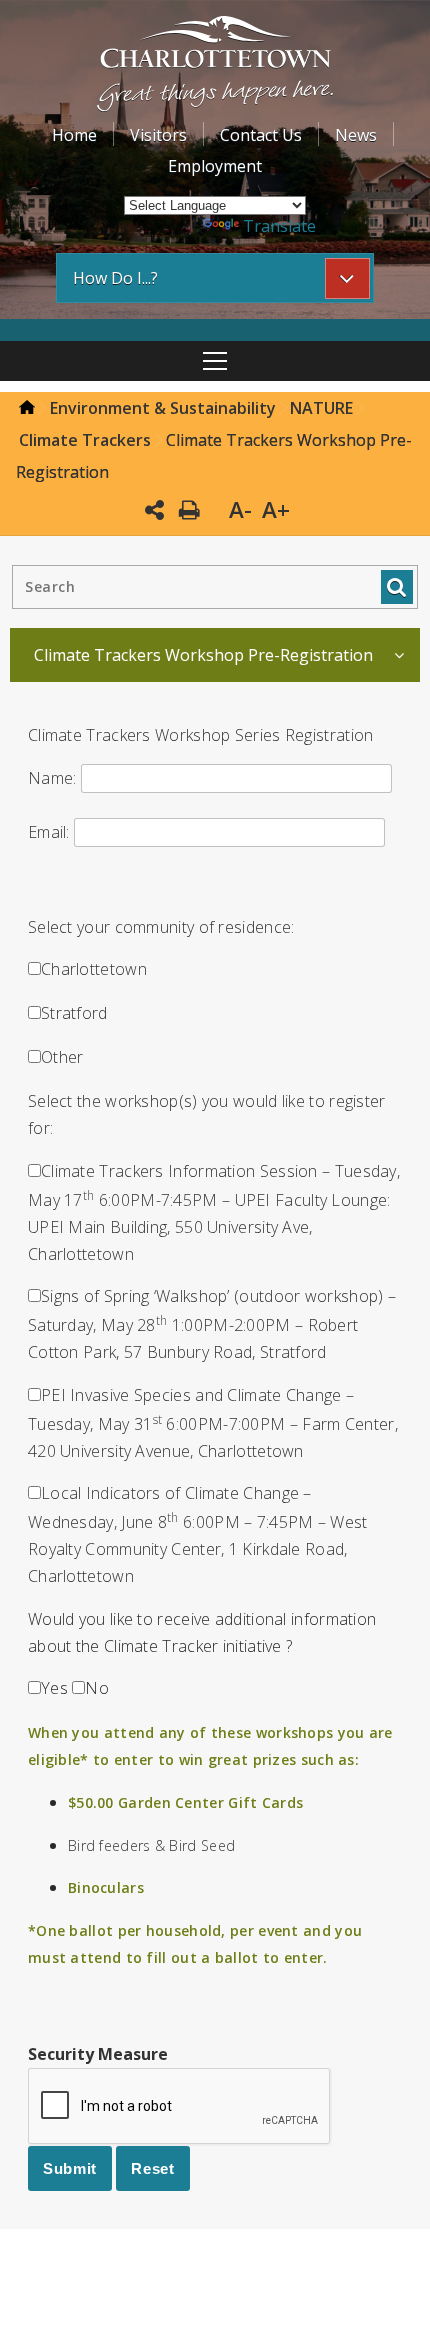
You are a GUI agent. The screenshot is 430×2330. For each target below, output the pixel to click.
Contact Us (261, 135)
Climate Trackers (85, 440)
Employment (215, 166)
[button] (215, 66)
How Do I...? (115, 278)
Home (74, 135)
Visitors (158, 135)
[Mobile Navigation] (215, 361)
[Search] (396, 586)
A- (240, 509)
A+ (276, 509)
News (356, 135)
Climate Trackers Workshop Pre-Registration (203, 655)
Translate (279, 226)
